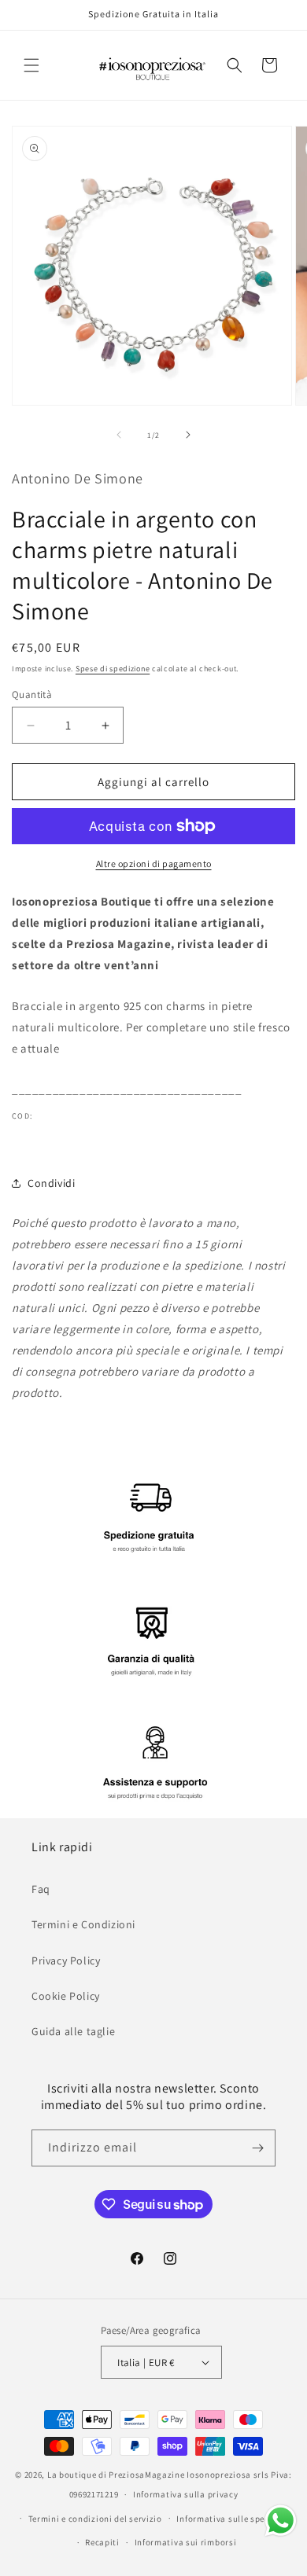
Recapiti (102, 2542)
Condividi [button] (51, 1183)
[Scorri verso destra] (188, 435)
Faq (41, 1889)
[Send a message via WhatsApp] (281, 2521)
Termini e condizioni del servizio (95, 2519)
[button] (31, 65)
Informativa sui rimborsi (186, 2542)
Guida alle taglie (73, 2031)
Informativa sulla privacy (186, 2494)
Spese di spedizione (113, 669)
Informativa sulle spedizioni (235, 2519)
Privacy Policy (66, 1960)
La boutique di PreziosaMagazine (116, 2475)
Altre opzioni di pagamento (154, 864)
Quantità (32, 695)
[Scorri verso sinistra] (119, 435)
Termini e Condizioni (83, 1924)
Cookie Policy (66, 1996)
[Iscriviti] (257, 2148)
